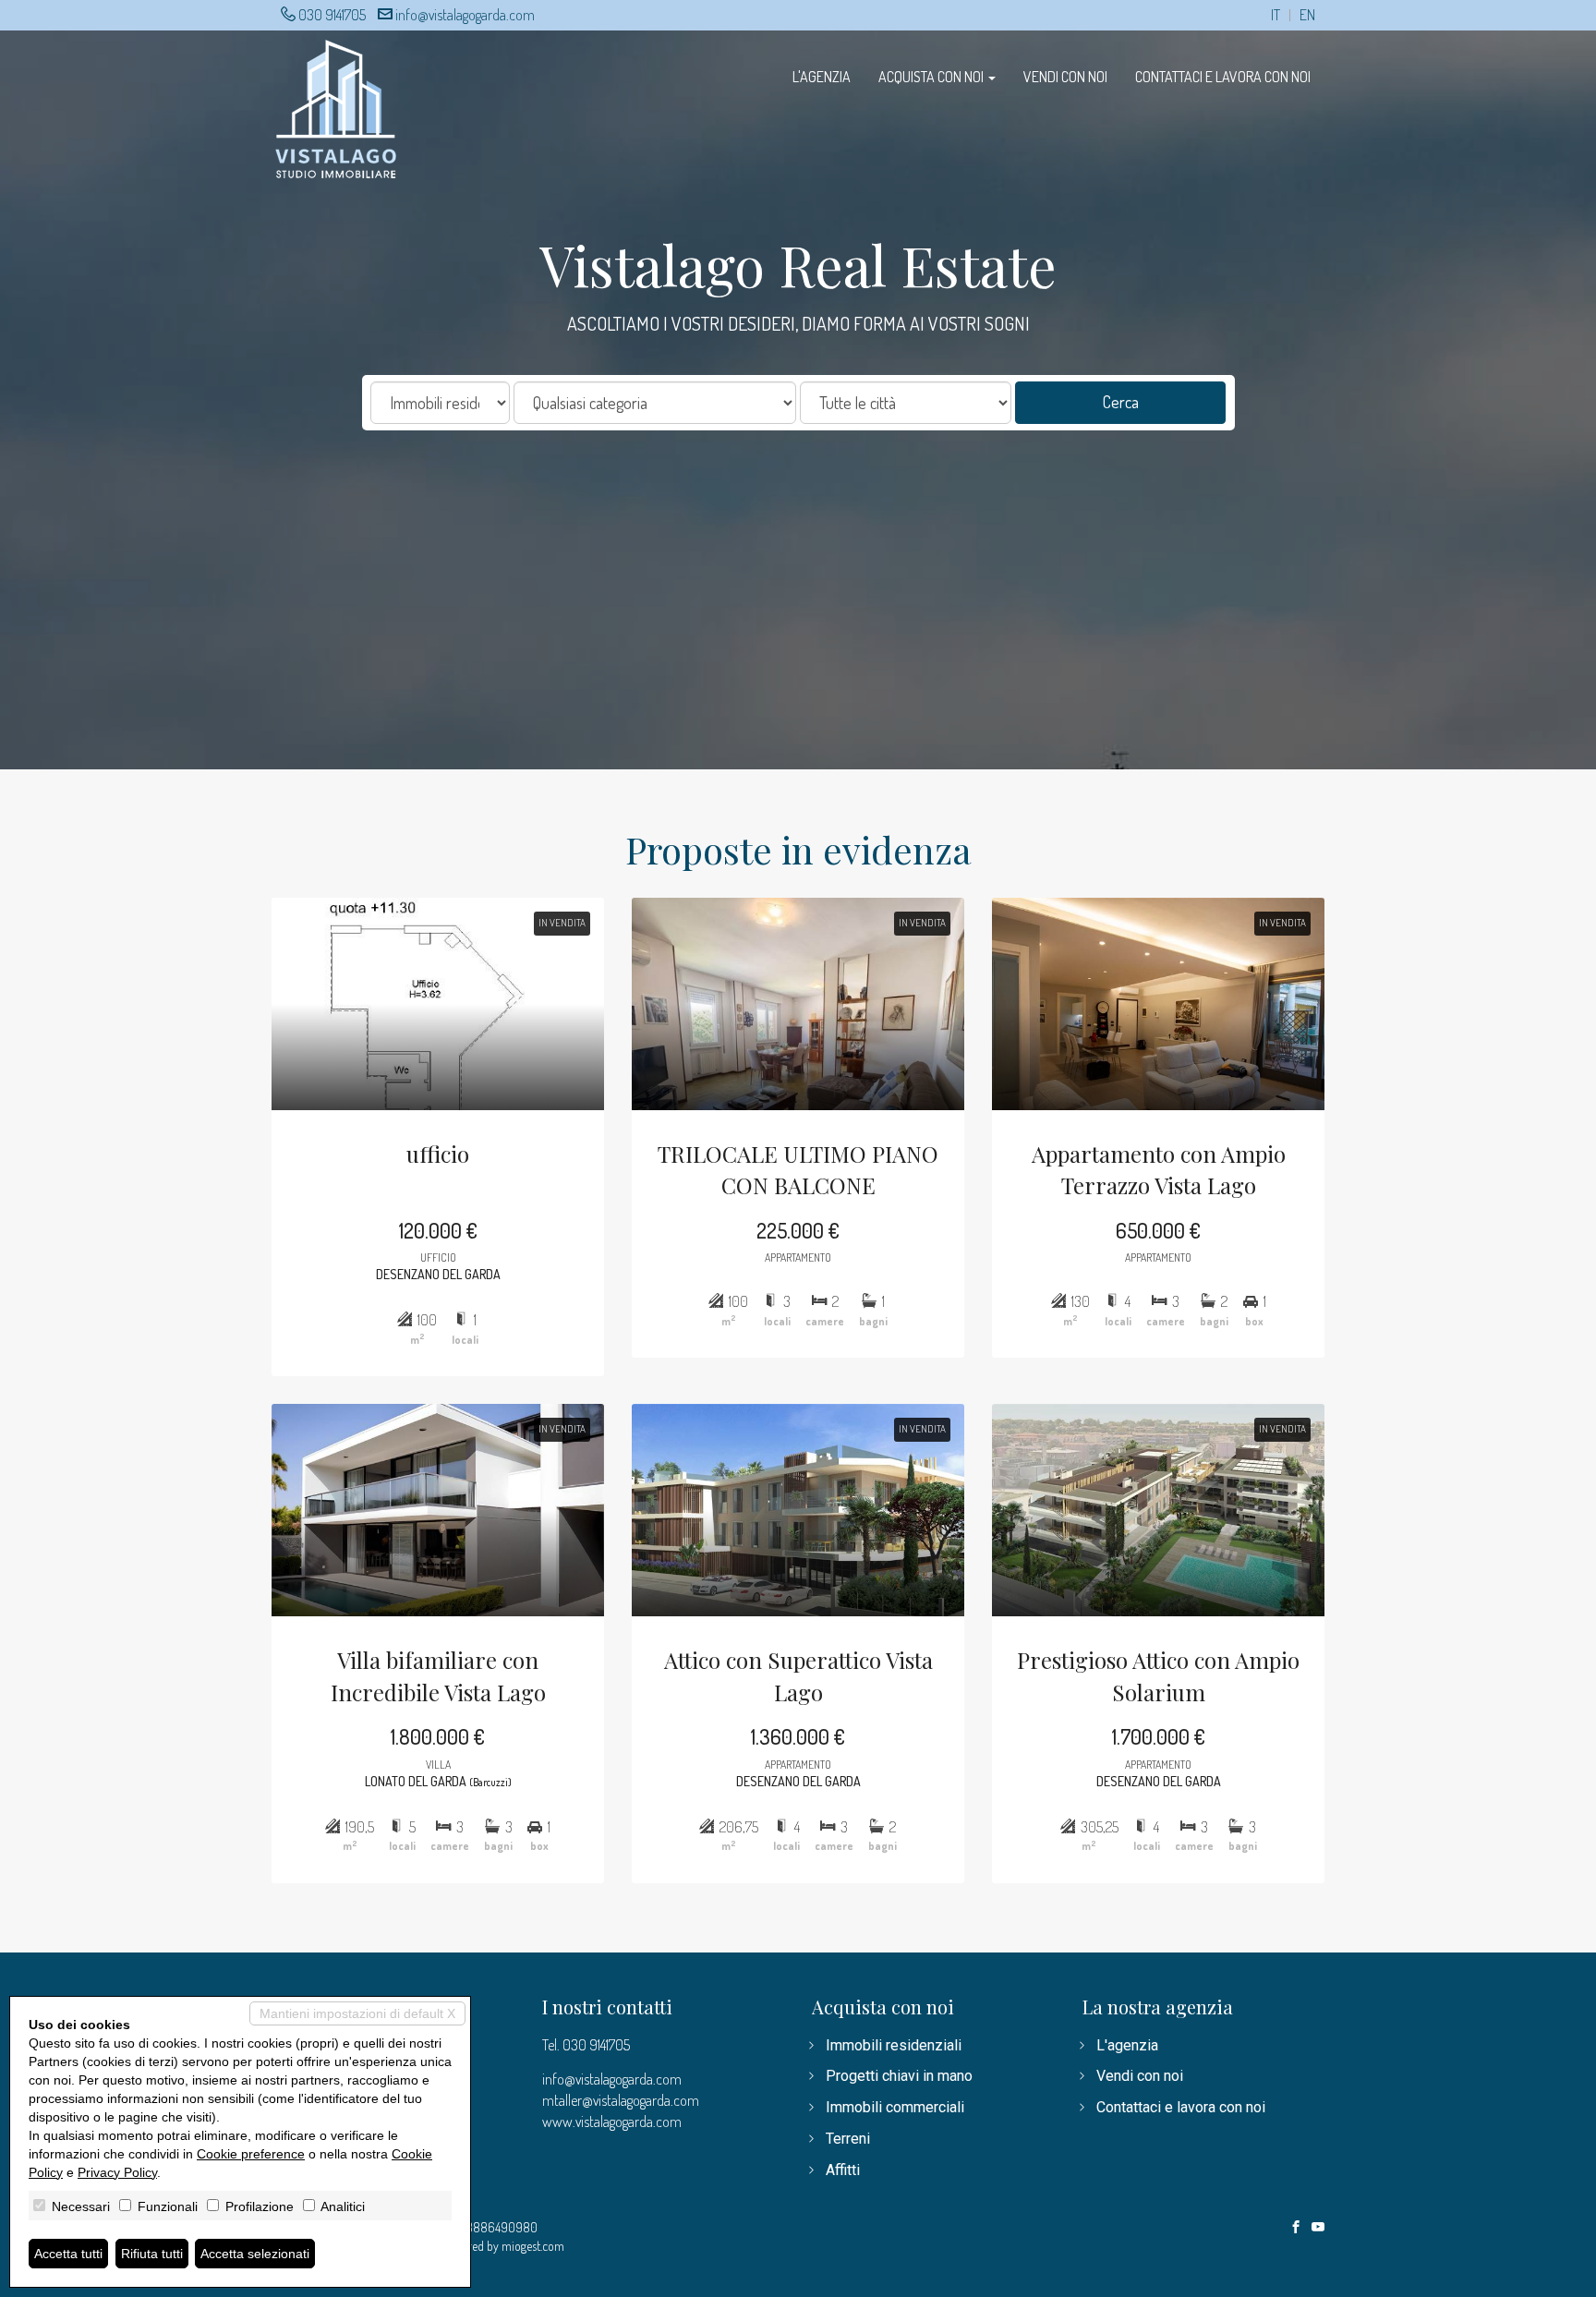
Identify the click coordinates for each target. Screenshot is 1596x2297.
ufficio (438, 1154)
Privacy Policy (117, 2172)
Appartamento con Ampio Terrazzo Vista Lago (1159, 1169)
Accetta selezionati (255, 2254)
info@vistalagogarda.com (465, 15)
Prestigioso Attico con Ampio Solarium (1158, 1675)
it (1276, 15)
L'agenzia (822, 77)
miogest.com (533, 2246)
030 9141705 (332, 15)
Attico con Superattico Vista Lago (798, 1675)
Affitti (843, 2170)
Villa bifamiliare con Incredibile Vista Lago (438, 1675)
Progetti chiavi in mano (899, 2076)
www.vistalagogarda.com (612, 2122)
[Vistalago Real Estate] (336, 107)
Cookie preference (251, 2154)
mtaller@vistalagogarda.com (621, 2100)
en (1307, 15)
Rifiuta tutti (152, 2254)
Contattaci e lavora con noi (1223, 77)
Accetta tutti (68, 2254)
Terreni (848, 2139)
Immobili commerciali (895, 2107)
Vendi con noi (1065, 77)
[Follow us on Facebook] (1296, 2228)
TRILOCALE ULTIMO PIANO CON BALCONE (798, 1169)
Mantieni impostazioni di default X (357, 2013)
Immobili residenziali (894, 2045)
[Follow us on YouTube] (1318, 2228)
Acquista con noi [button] (932, 77)
